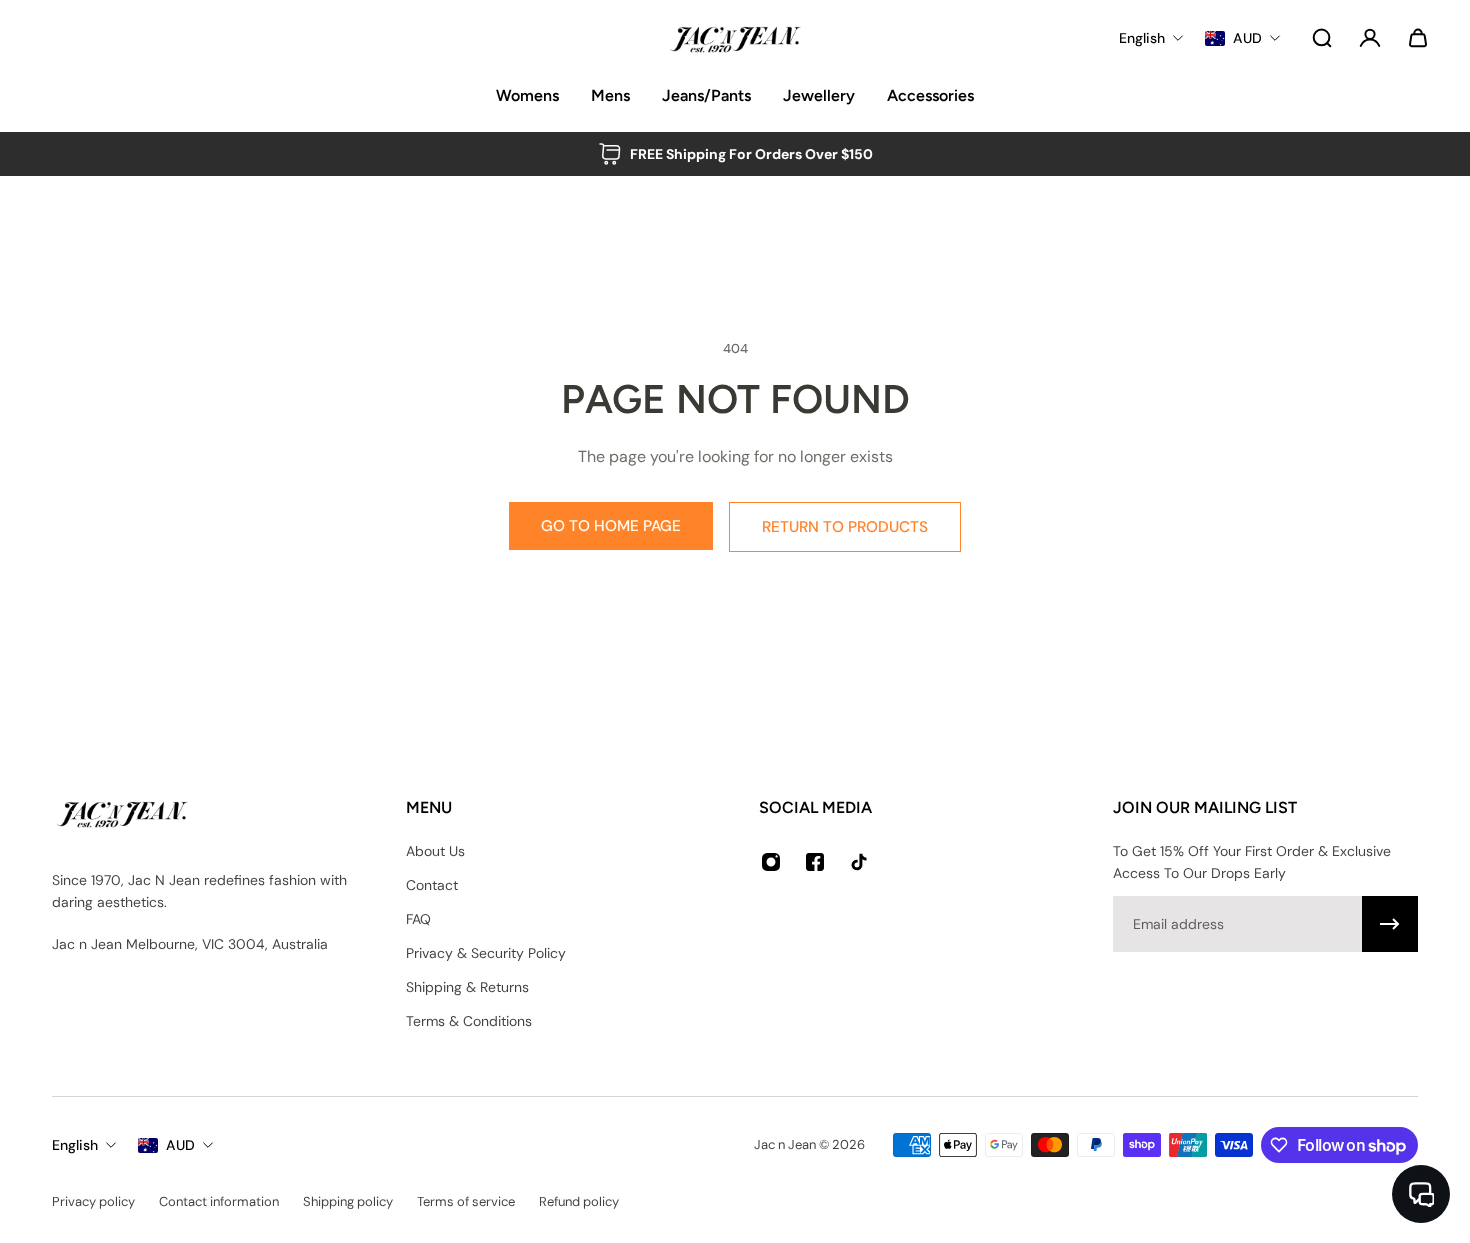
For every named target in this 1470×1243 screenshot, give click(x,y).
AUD (180, 1145)
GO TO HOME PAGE (611, 526)
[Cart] (1418, 38)
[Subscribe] (1390, 924)
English (75, 1145)
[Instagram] (771, 862)
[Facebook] (815, 862)
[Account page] (1370, 38)
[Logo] (735, 38)
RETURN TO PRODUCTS (845, 527)
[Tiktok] (859, 862)
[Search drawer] (1322, 38)
